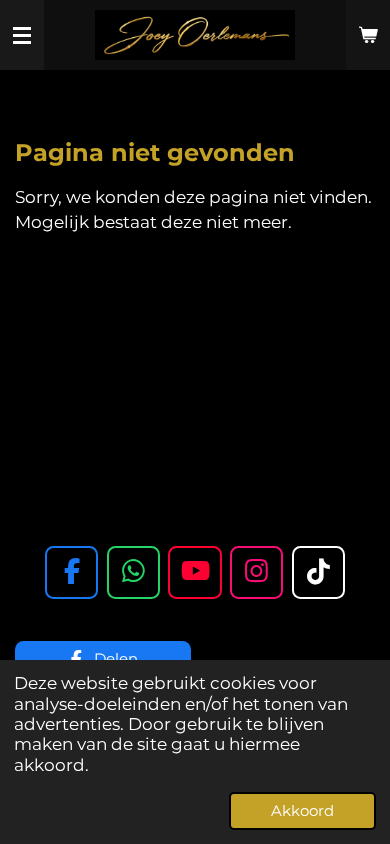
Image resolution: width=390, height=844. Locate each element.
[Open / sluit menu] (22, 35)
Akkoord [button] (302, 810)
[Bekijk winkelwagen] (368, 35)
